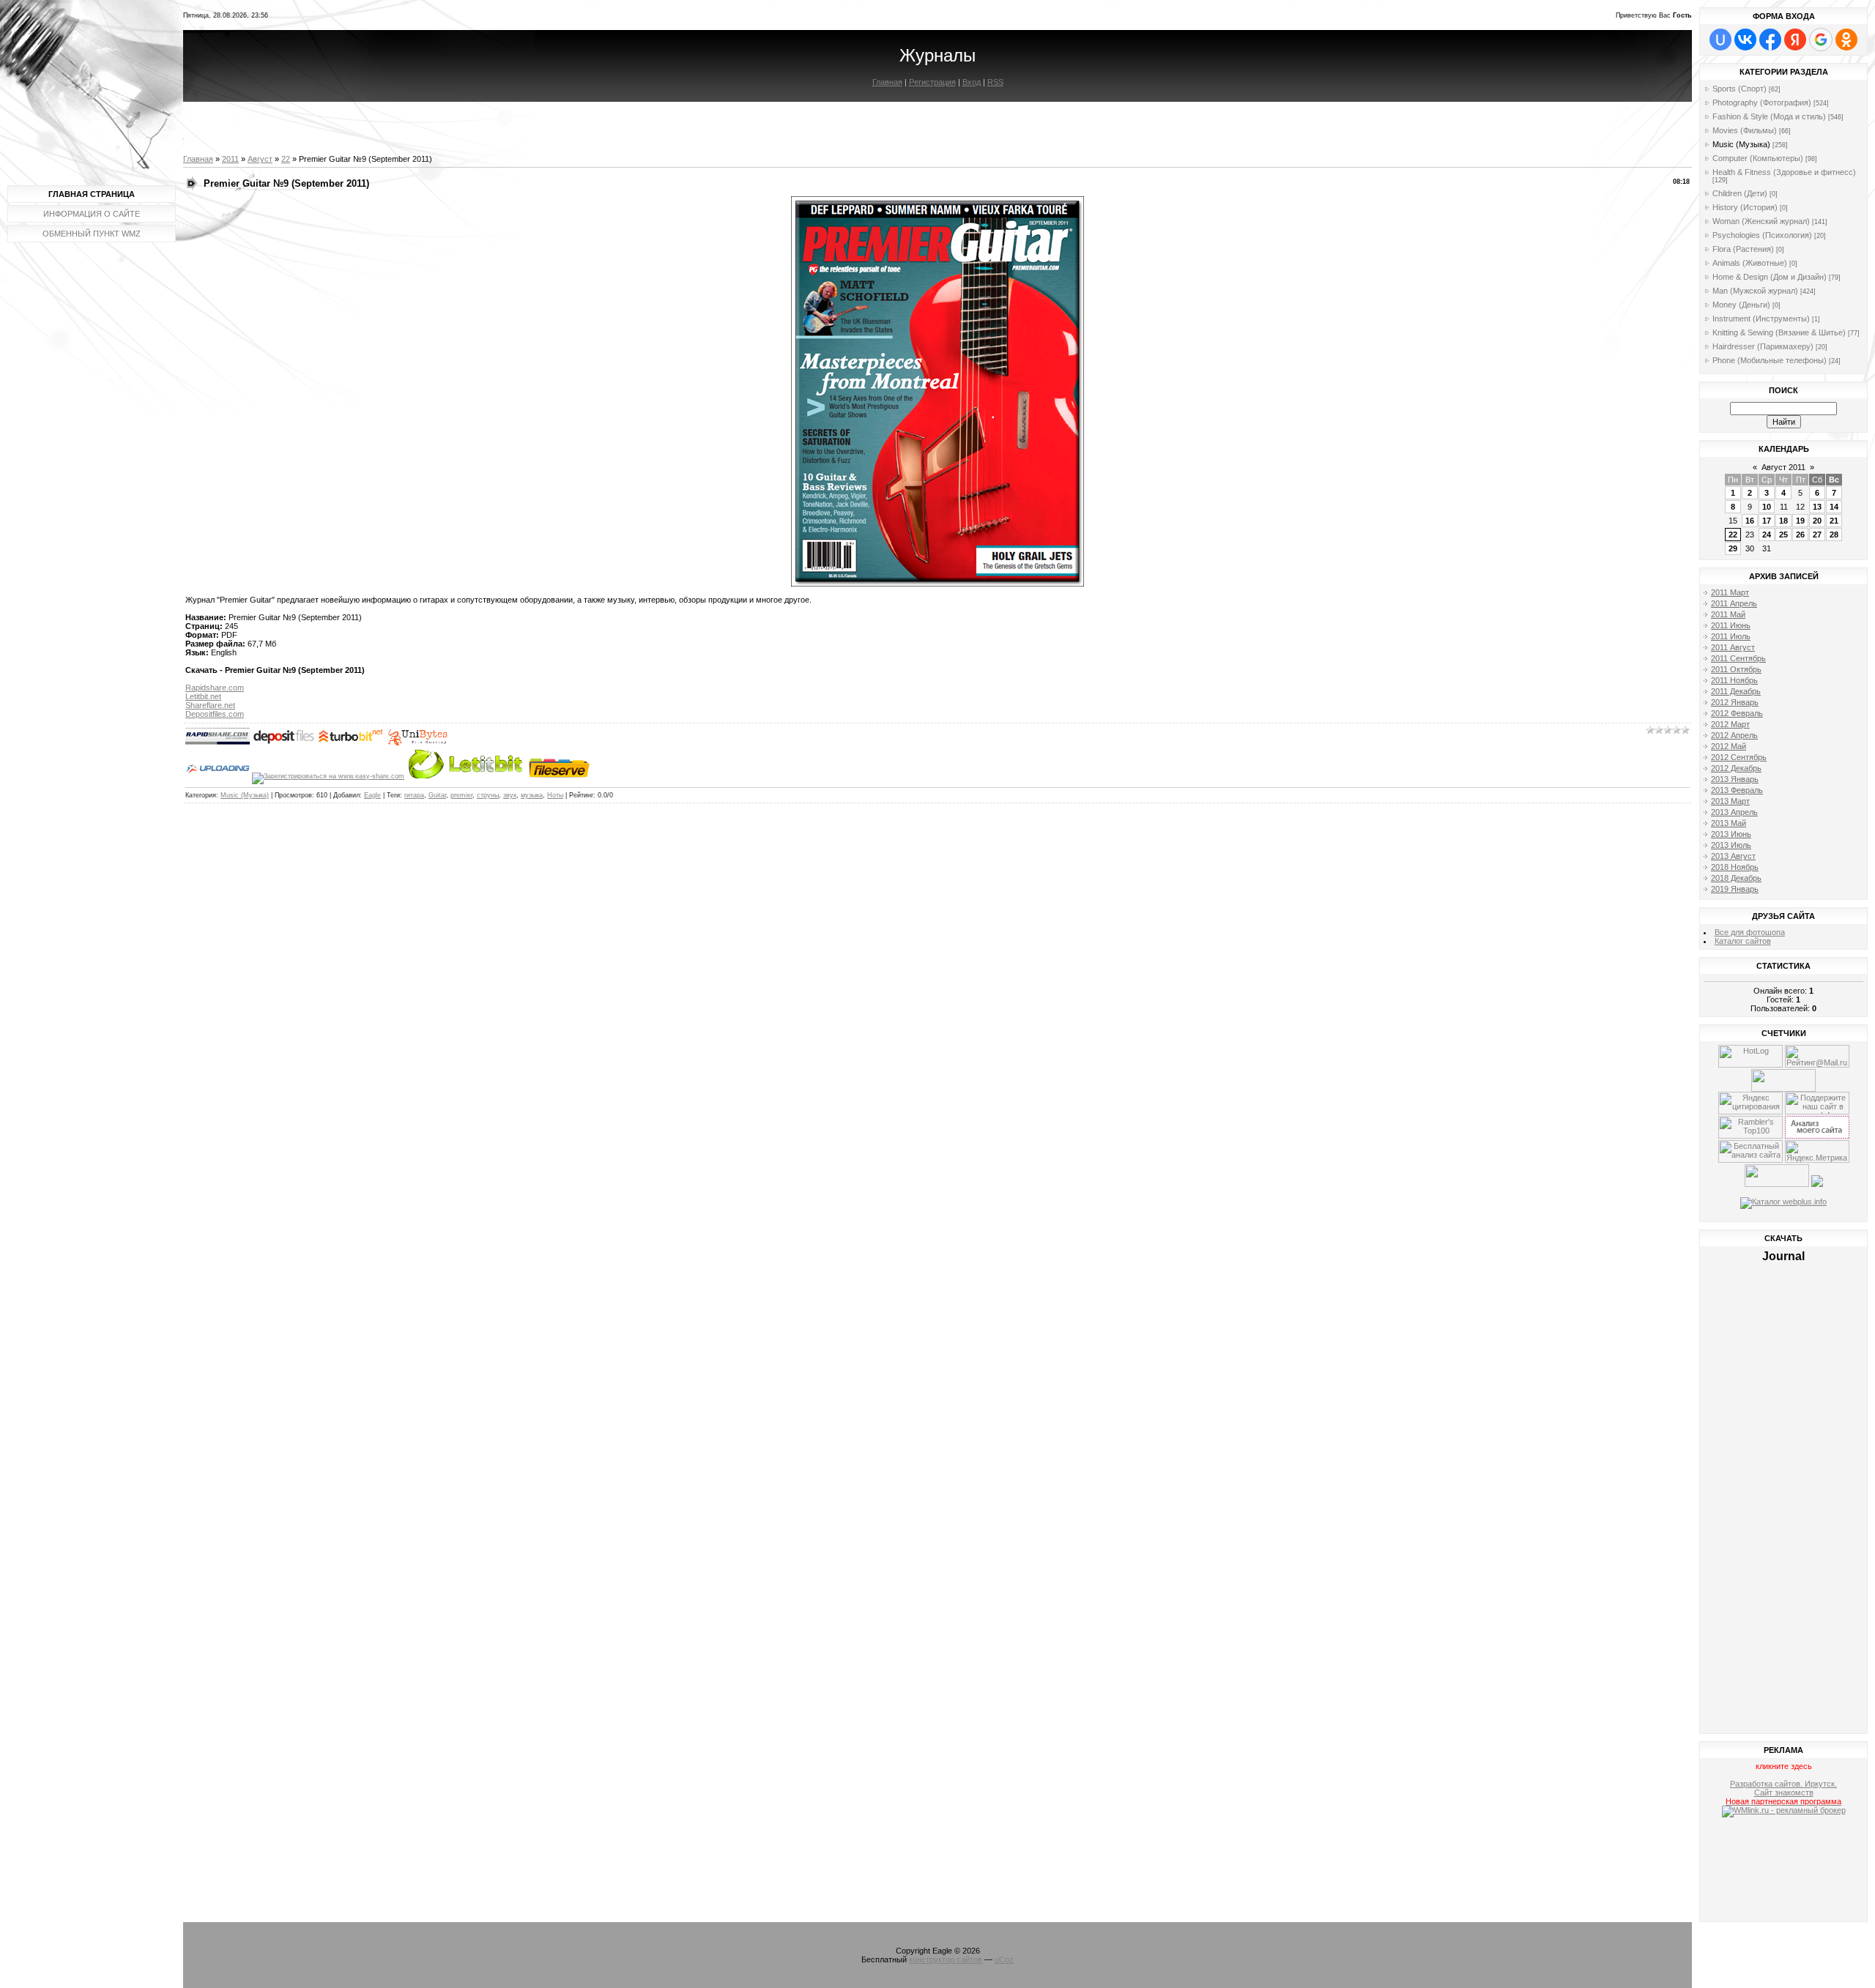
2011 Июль (1731, 636)
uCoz (1004, 1959)
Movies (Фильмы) (1745, 130)
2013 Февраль (1737, 790)
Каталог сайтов (1743, 941)
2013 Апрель (1734, 812)
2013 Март (1730, 801)
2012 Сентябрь (1739, 757)
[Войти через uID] (1720, 40)
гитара (414, 795)
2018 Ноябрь (1735, 867)
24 (1767, 535)
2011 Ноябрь (1734, 680)
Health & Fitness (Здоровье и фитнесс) (1784, 172)
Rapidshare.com (215, 688)
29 (1733, 548)
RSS (995, 82)
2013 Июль (1731, 845)
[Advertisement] (1784, 1872)
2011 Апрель (1734, 603)
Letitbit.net (203, 696)
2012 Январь (1735, 702)
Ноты (555, 795)
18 (1783, 521)
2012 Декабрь (1736, 768)
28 (1834, 535)
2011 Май (1728, 614)
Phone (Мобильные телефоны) (1770, 360)
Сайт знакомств (1784, 1792)
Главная (887, 82)
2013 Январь (1735, 779)
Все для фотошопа (1750, 932)
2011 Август (1733, 647)
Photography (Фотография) (1762, 103)
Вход (972, 82)
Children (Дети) (1740, 193)
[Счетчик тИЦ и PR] (1817, 1136)
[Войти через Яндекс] (1795, 40)
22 (286, 159)
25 (1783, 535)
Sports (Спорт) (1740, 89)
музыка (532, 795)
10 (1767, 507)
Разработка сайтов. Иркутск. (1783, 1784)
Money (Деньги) (1741, 305)
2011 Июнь (1731, 625)
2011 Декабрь (1736, 691)
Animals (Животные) (1750, 263)
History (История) (1745, 207)
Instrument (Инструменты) (1761, 319)
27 (1817, 535)
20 (1817, 521)
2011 (230, 159)
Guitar (437, 795)
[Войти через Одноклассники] (1846, 40)
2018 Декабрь (1736, 878)
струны (488, 795)
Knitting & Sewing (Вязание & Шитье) (1779, 332)
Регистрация (932, 82)
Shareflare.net (210, 705)
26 (1800, 535)
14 (1834, 507)
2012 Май (1729, 746)
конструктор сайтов (946, 1959)
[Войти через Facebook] (1770, 40)
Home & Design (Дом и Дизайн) (1770, 277)
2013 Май (1729, 823)
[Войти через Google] (1821, 40)
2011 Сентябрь (1738, 658)
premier (461, 795)
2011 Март (1730, 592)
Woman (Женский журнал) (1761, 221)
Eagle (372, 795)
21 (1834, 521)
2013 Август (1733, 856)
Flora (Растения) (1743, 249)
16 (1750, 521)
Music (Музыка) (245, 795)
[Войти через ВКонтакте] (1745, 40)
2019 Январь (1735, 889)
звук (510, 795)
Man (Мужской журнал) (1755, 291)
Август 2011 (1783, 467)
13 (1817, 507)
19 (1800, 521)
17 (1767, 521)
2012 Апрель (1734, 735)
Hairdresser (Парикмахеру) (1763, 346)
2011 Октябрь (1736, 669)
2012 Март (1730, 724)
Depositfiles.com (215, 714)
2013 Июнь (1731, 834)
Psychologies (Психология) (1762, 235)
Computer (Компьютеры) (1758, 158)
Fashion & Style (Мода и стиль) (1769, 116)
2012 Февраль (1737, 713)
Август (260, 159)
